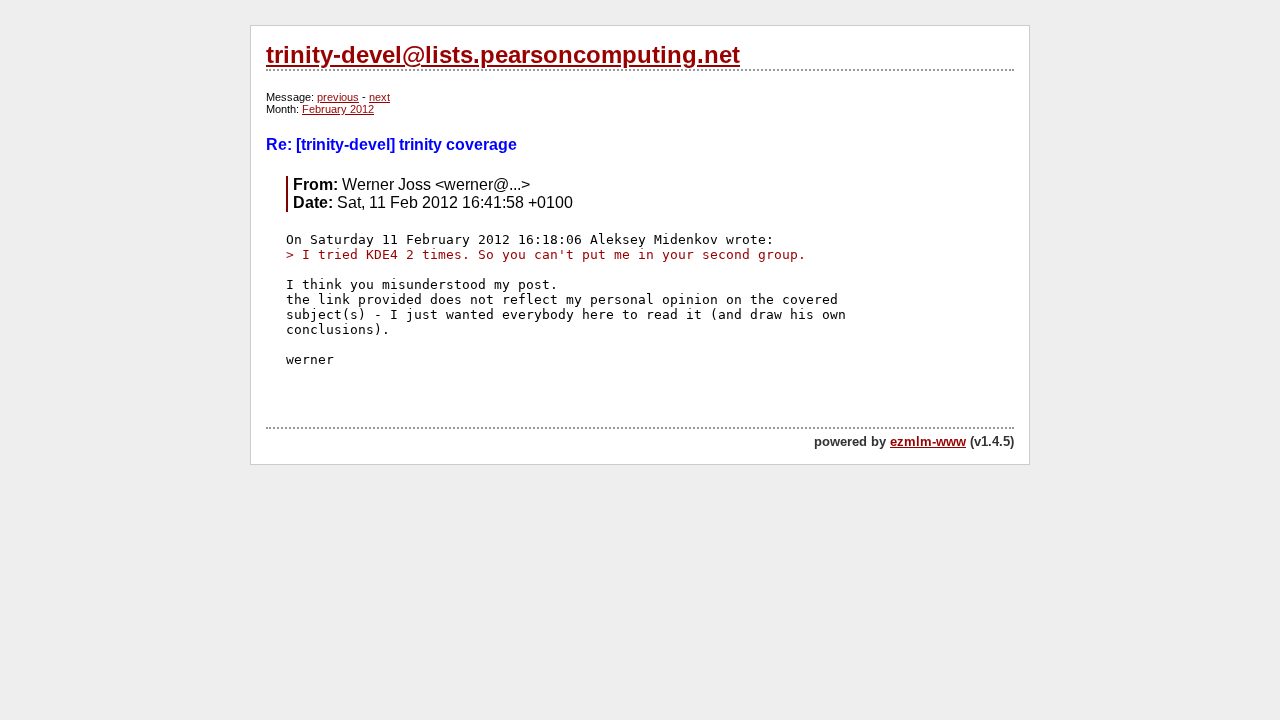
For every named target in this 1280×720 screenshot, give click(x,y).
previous (338, 97)
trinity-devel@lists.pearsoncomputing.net (503, 54)
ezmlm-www (928, 441)
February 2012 (338, 109)
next (379, 97)
